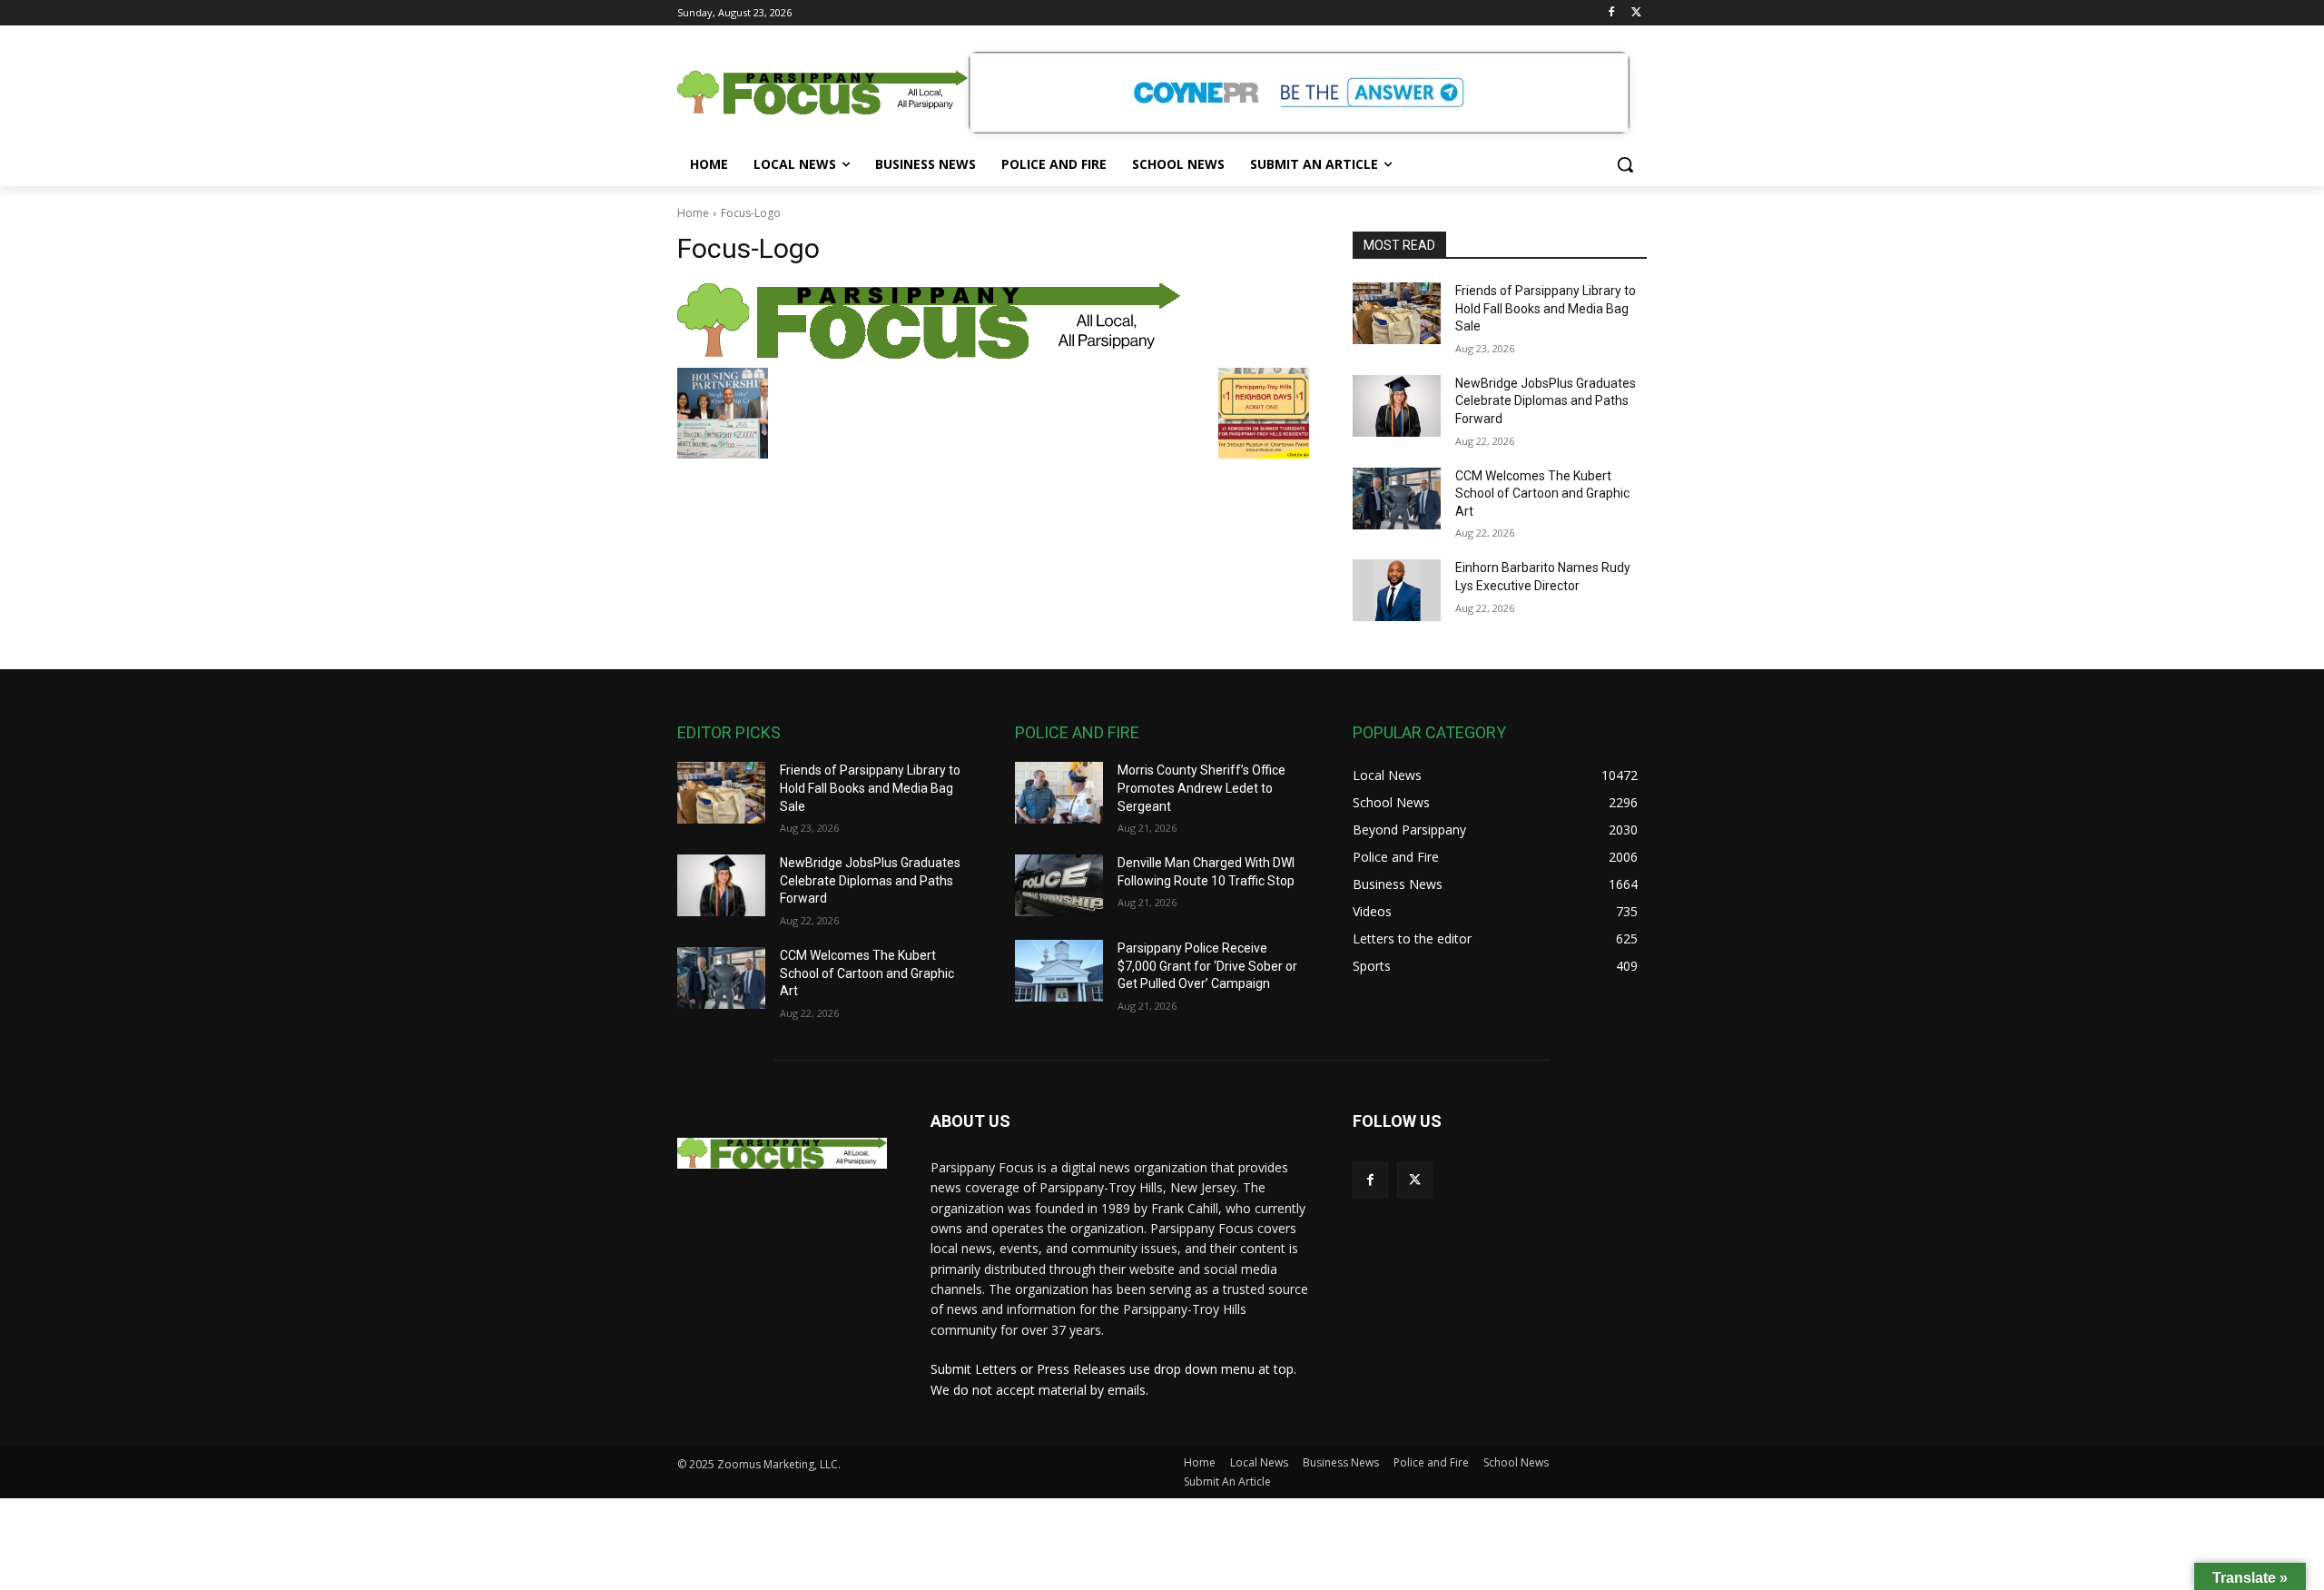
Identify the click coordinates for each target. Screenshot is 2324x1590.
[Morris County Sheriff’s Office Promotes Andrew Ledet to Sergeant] (1059, 793)
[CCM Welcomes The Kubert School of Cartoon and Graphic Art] (1397, 499)
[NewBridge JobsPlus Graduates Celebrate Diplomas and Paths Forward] (1397, 406)
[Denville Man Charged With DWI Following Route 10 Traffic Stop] (1059, 885)
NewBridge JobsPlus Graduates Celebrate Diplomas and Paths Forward (1546, 401)
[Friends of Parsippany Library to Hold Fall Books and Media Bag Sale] (1397, 313)
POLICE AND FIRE (1077, 732)
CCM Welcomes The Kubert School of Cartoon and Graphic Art (1542, 494)
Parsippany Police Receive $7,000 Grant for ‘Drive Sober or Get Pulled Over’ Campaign (1207, 966)
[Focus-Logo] (993, 321)
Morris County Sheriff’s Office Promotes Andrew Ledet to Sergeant (1201, 788)
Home (693, 213)
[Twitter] (1636, 13)
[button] (1625, 164)
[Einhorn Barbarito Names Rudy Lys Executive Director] (1397, 590)
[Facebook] (1611, 13)
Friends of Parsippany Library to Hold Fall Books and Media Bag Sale (1546, 308)
